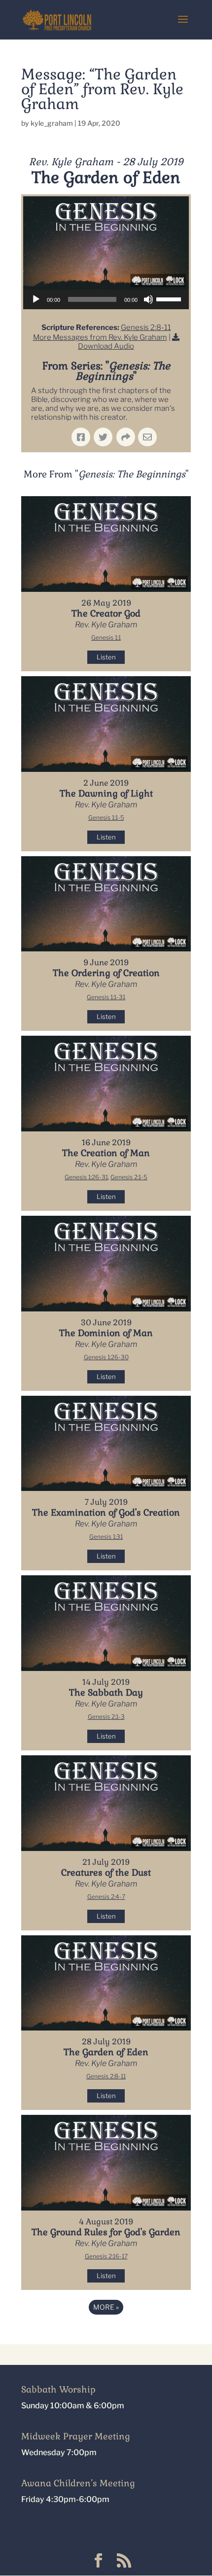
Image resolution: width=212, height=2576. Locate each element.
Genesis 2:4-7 (106, 1897)
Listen (106, 657)
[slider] (170, 298)
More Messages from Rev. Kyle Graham (100, 337)
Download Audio (106, 346)
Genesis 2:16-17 (106, 2256)
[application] (106, 299)
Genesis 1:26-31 (86, 1177)
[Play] (36, 299)
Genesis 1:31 (106, 1537)
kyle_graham (52, 123)
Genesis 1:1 (106, 637)
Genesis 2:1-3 (106, 1717)
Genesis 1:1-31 (106, 997)
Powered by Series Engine (106, 2334)
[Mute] (148, 299)
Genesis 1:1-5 (106, 817)
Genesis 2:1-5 (129, 1177)
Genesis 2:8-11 (146, 327)
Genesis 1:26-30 (106, 1357)
